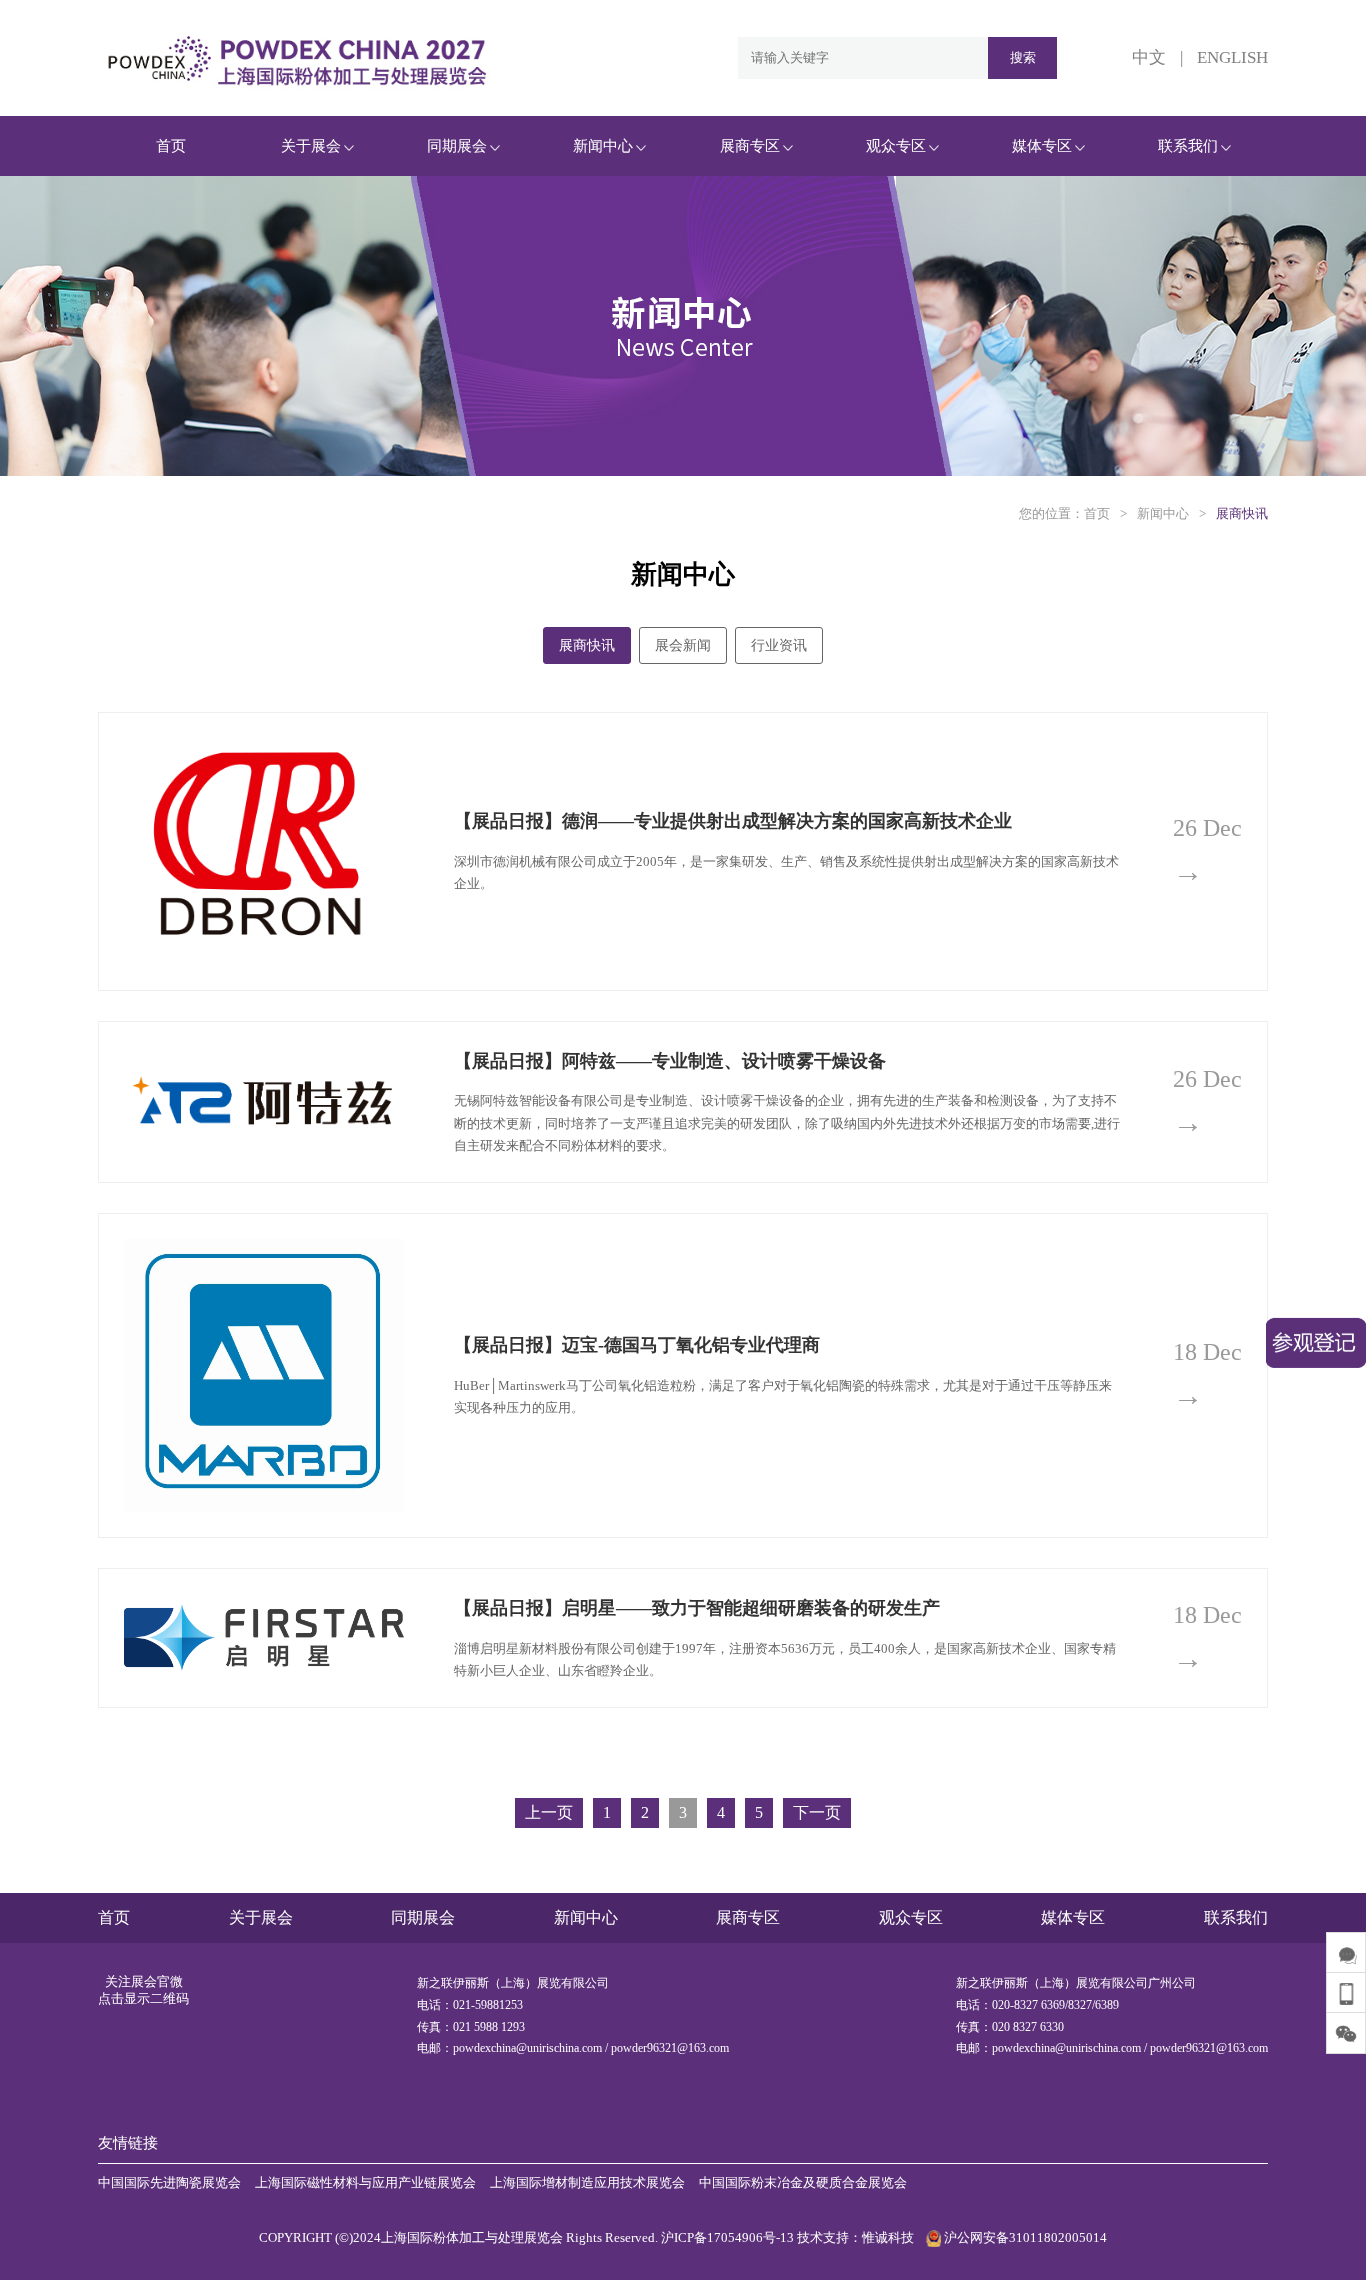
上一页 (549, 1812)
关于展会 (311, 146)
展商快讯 (1242, 513)
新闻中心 (603, 146)
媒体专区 (1042, 146)
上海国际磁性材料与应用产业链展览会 (365, 2182)
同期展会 (457, 146)
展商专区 (750, 146)
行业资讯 (779, 645)
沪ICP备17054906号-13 (727, 2237)
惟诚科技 (888, 2237)
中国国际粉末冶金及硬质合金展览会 (803, 2182)
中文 (1149, 57)
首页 (171, 146)
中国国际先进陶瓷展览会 (169, 2182)
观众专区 (896, 146)
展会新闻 (683, 645)
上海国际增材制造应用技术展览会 (587, 2182)
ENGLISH (1232, 57)
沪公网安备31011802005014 (1024, 2237)
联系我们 (1188, 146)
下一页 (817, 1812)
